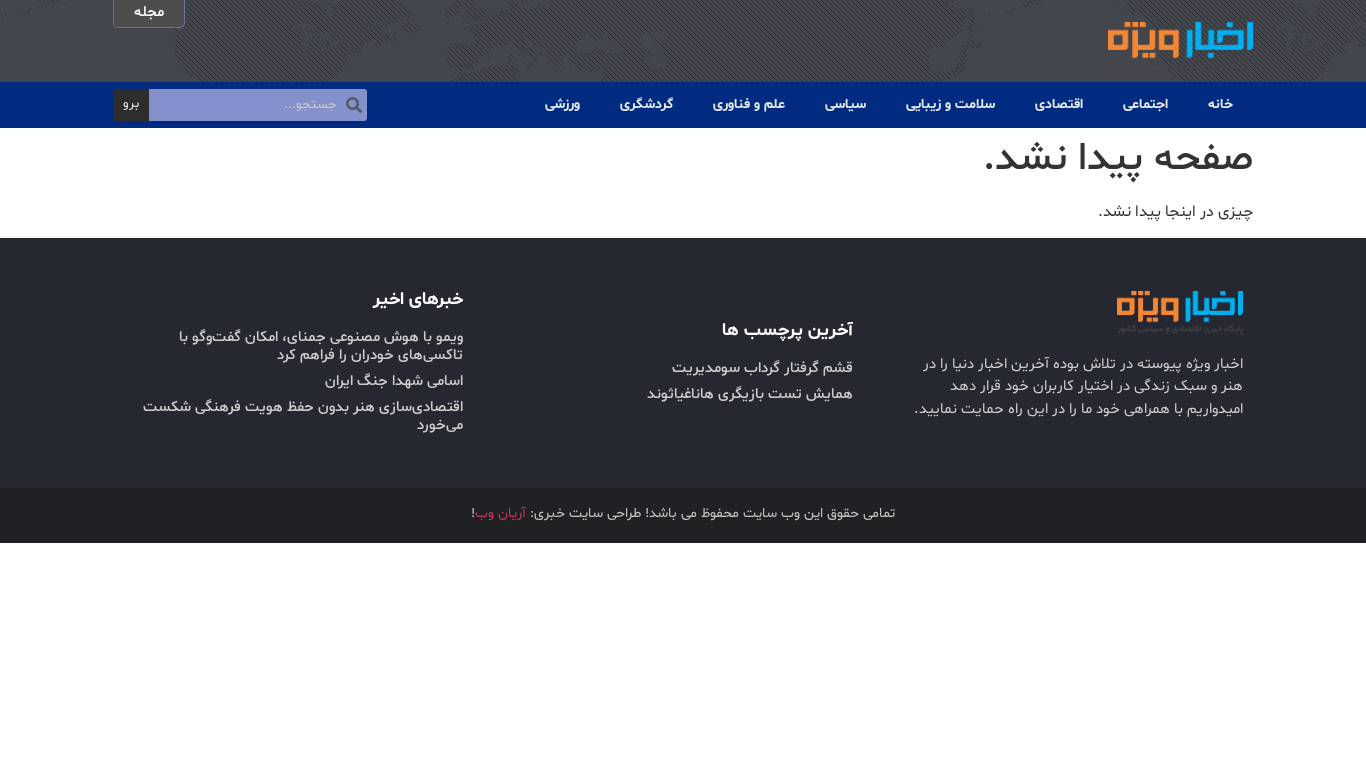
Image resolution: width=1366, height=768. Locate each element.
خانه (1220, 104)
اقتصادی (1059, 104)
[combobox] (258, 105)
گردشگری (646, 104)
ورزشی (562, 104)
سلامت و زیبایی (950, 104)
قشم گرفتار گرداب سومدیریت (762, 368)
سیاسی (845, 104)
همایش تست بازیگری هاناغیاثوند (750, 394)
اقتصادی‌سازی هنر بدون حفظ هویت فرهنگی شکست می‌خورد (303, 416)
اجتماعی (1145, 104)
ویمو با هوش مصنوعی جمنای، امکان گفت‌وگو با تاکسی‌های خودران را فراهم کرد (321, 346)
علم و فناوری (749, 104)
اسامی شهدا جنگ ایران (394, 381)
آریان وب (500, 513)
